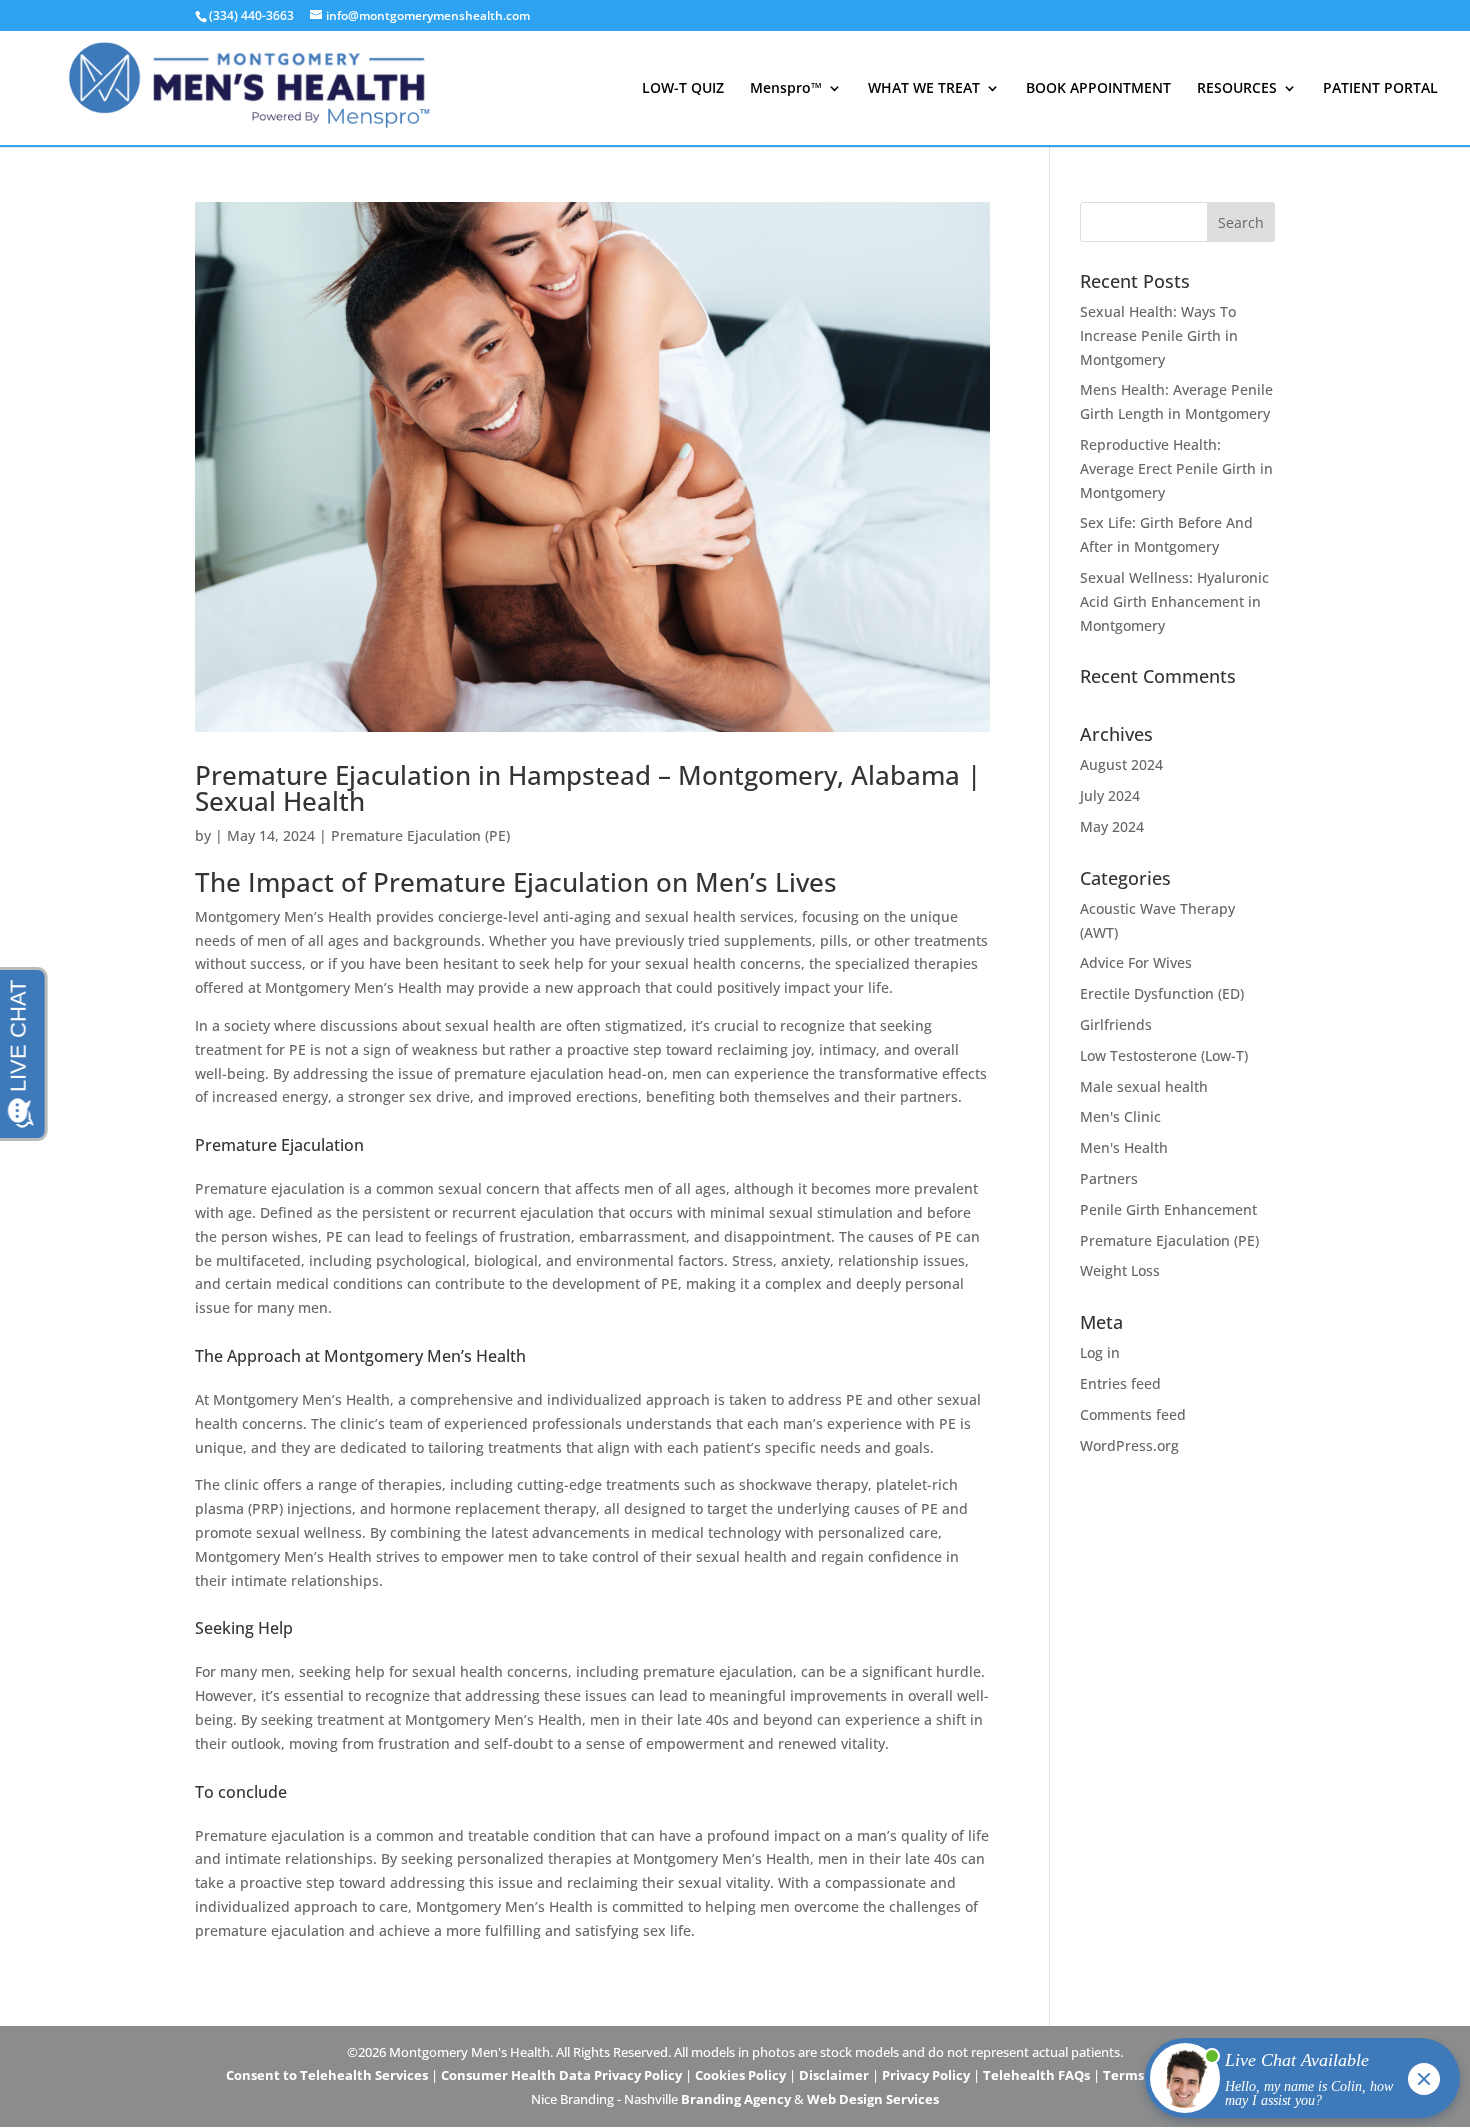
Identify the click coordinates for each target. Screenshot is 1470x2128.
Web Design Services (873, 2099)
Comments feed (1133, 1414)
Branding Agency (736, 2099)
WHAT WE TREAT (924, 89)
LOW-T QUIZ (683, 89)
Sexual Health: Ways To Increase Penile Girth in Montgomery (1159, 335)
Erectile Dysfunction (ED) (1162, 993)
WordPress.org (1129, 1445)
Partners (1109, 1178)
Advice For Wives (1136, 962)
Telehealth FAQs (1036, 2075)
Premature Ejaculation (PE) (420, 835)
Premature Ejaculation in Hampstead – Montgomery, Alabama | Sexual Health (588, 788)
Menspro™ (786, 89)
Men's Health (1124, 1147)
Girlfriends (1116, 1024)
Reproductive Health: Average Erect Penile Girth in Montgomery (1176, 468)
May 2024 (1112, 826)
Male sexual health (1144, 1086)
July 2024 (1110, 795)
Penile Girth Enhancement (1168, 1209)
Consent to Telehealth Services (327, 2075)
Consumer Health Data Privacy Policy (561, 2075)
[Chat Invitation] (1293, 2083)
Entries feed (1120, 1383)
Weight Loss (1120, 1270)
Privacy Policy (926, 2075)
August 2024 (1121, 764)
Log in (1100, 1352)
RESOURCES (1237, 89)
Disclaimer (834, 2075)
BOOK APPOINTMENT (1098, 89)
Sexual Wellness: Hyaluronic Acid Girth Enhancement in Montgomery (1174, 601)
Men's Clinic (1120, 1116)
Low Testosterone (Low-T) (1164, 1055)
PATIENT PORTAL (1380, 89)
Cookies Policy (740, 2075)
